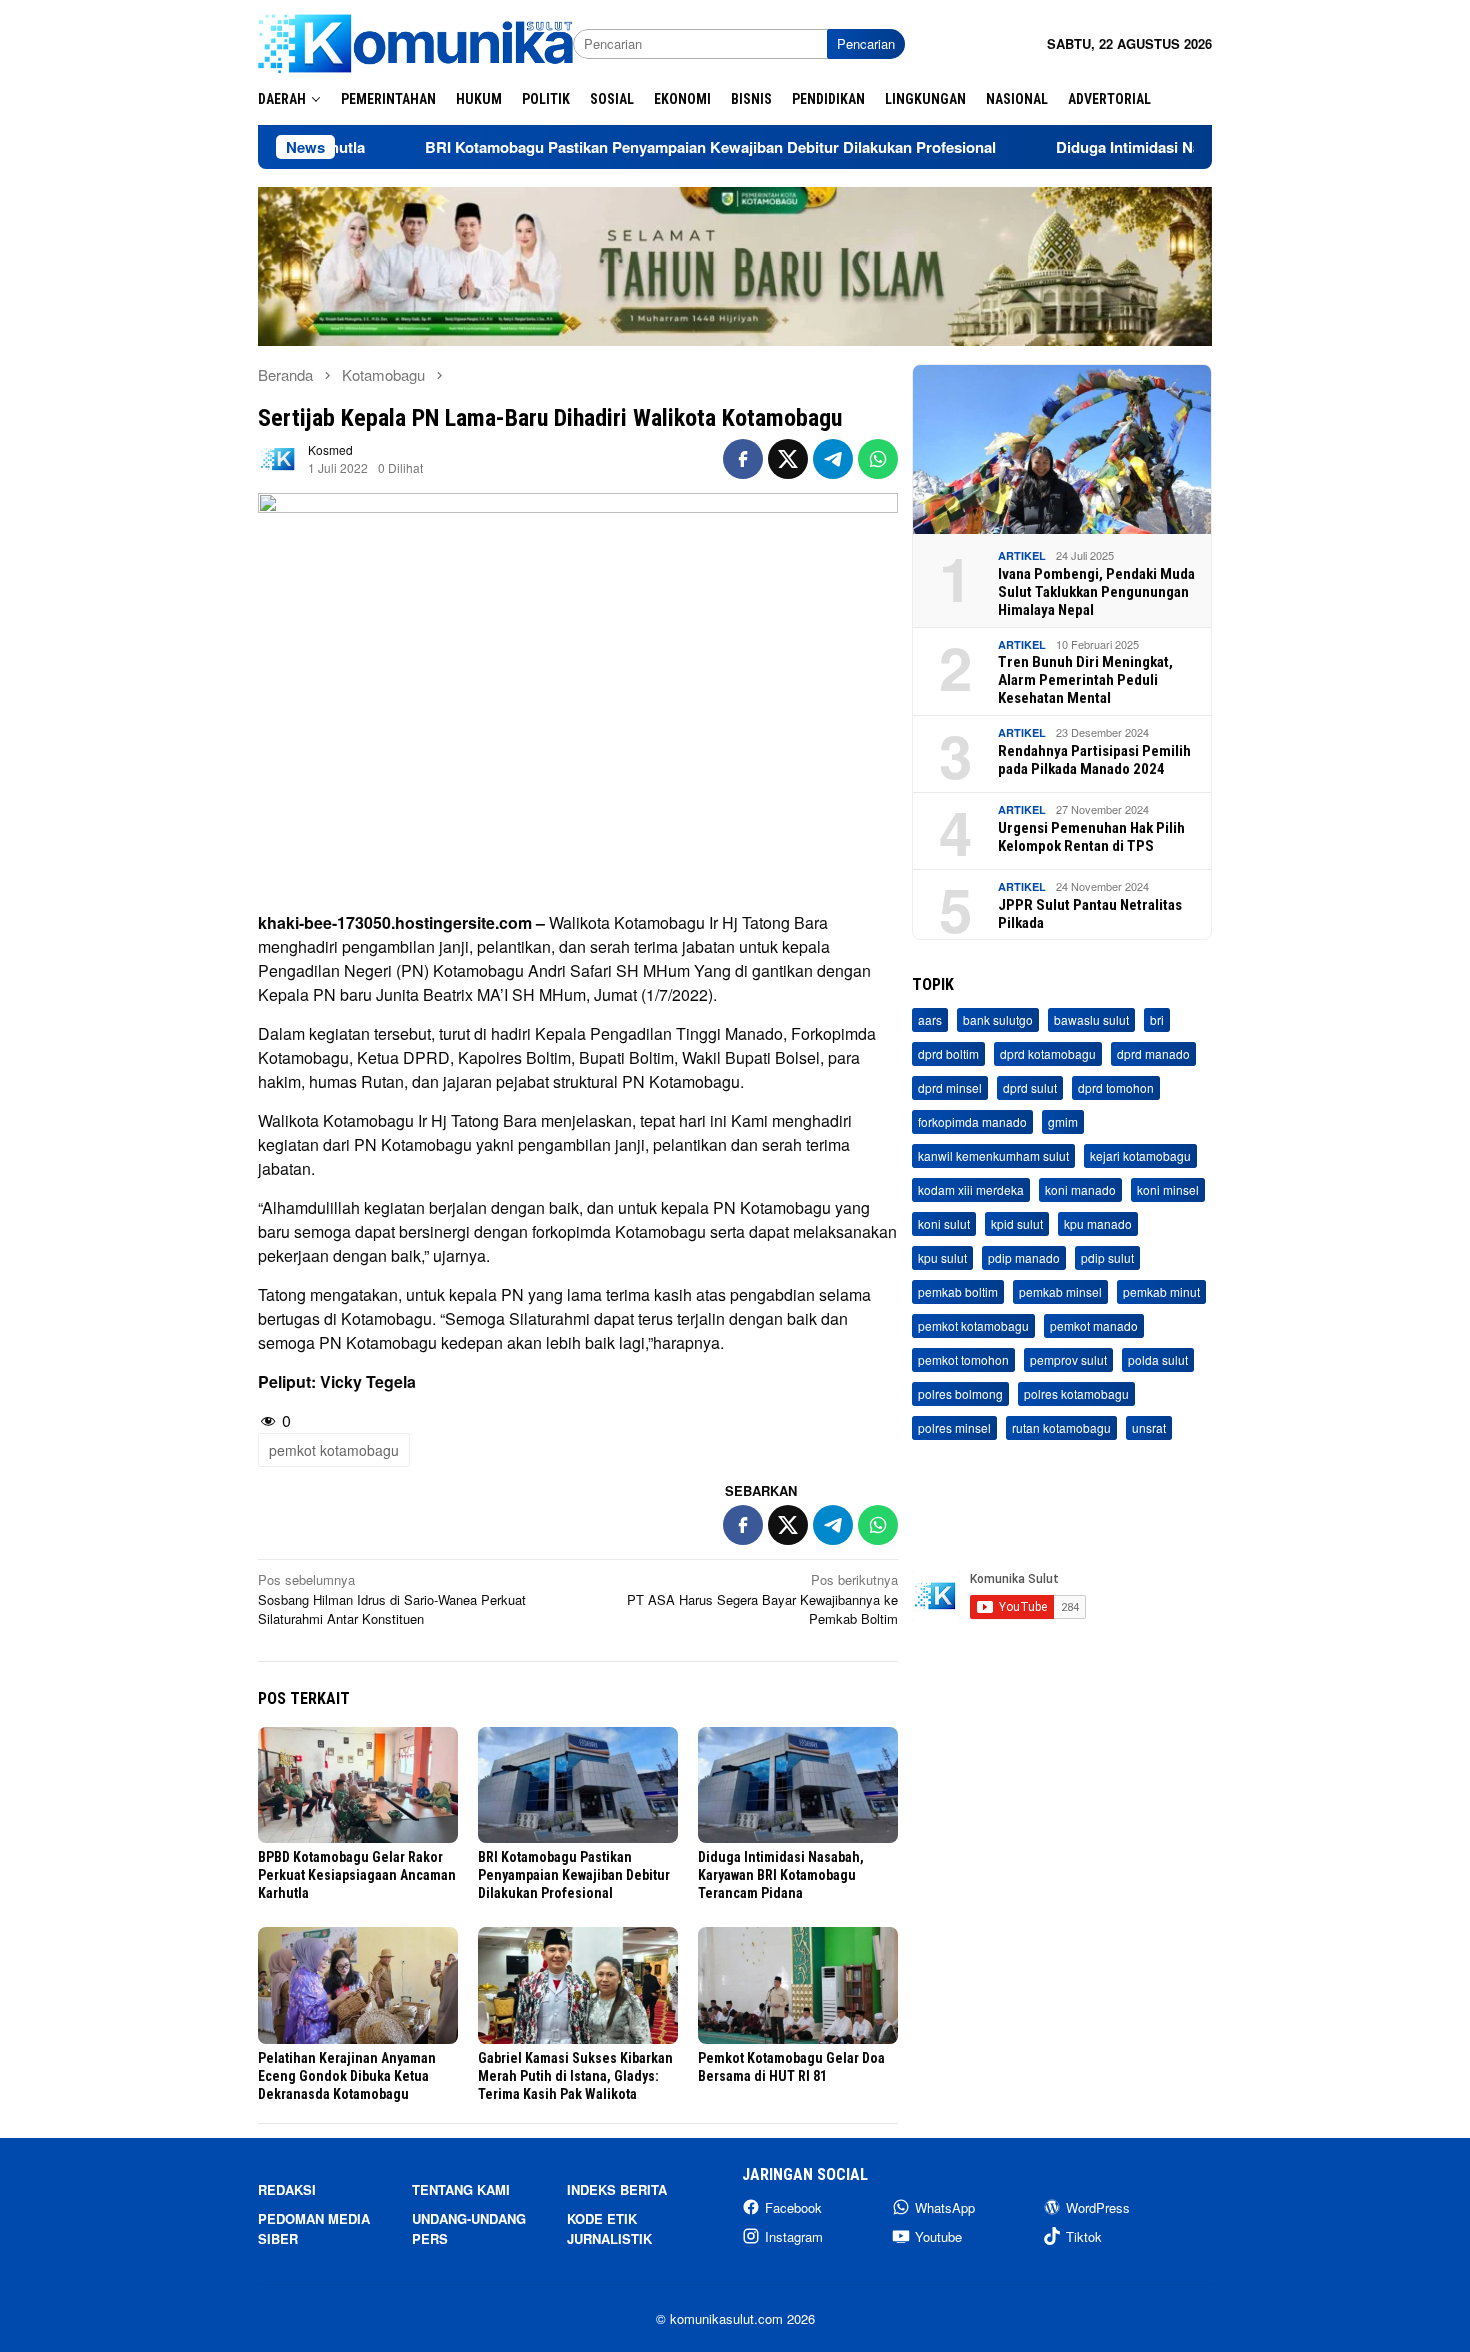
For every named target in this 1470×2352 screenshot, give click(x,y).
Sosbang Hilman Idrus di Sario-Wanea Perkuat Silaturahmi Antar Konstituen (392, 1599)
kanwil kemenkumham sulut (993, 1156)
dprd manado (1153, 1054)
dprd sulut (1030, 1088)
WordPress (1098, 2207)
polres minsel (954, 1428)
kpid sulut (1017, 1224)
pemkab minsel (1060, 1292)
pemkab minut (1161, 1292)
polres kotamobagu (1076, 1394)
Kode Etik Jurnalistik (609, 2228)
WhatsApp (945, 2207)
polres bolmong (960, 1394)
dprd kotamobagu (1048, 1054)
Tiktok (1084, 2236)
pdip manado (1024, 1258)
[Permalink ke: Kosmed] (278, 456)
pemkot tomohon (963, 1360)
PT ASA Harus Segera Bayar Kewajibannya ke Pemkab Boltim (762, 1599)
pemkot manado (1094, 1326)
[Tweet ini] (788, 459)
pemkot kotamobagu (334, 1450)
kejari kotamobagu (1140, 1156)
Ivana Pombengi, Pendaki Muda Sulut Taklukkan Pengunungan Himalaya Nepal (1096, 592)
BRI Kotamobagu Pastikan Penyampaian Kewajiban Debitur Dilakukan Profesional (621, 147)
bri (1157, 1020)
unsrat (1149, 1428)
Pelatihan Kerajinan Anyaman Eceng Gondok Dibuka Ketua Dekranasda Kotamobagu (347, 2076)
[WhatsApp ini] (878, 459)
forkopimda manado (972, 1122)
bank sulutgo (998, 1020)
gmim (1063, 1122)
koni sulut (944, 1224)
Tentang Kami (461, 2189)
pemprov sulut (1068, 1360)
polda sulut (1158, 1360)
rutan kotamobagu (1061, 1428)
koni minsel (1168, 1190)
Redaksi (287, 2189)
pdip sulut (1107, 1258)
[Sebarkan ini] (743, 459)
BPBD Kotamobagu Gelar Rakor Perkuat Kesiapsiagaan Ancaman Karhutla (357, 1875)
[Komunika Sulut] (415, 41)
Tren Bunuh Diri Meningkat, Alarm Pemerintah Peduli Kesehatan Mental (1085, 681)
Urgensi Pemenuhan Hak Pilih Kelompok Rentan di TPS (1091, 837)
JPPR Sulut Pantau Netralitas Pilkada (1090, 914)
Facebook (793, 2207)
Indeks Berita (617, 2189)
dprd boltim (948, 1054)
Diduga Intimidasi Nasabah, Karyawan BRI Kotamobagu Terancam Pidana (781, 1875)
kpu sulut (942, 1258)
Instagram (794, 2236)
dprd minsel (950, 1088)
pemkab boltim (958, 1292)
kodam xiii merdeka (971, 1190)
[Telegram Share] (833, 459)
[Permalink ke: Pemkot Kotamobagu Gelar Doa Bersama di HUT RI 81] (798, 1985)
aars (930, 1020)
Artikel (1022, 556)
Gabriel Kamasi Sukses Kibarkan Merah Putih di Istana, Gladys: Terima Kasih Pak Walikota (575, 2076)
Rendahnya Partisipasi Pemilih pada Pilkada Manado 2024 (1094, 760)
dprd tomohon (1116, 1088)
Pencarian (866, 43)
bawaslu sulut (1091, 1020)
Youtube (938, 2236)
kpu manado (1098, 1224)
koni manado (1080, 1190)
